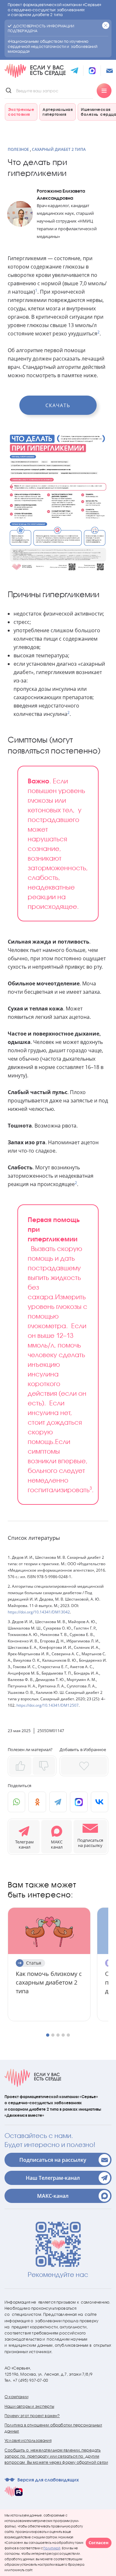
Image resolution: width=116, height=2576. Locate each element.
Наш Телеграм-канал (53, 2178)
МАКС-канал (53, 2196)
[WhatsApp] (16, 1802)
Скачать (58, 405)
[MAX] (79, 1802)
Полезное (18, 149)
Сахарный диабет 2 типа (59, 149)
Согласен (99, 2543)
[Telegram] (58, 1802)
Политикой (52, 2548)
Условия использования (28, 2440)
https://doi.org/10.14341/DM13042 (39, 1612)
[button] (90, 1837)
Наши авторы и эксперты (29, 2406)
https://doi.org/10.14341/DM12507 (48, 1705)
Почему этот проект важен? (32, 2416)
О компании (16, 2397)
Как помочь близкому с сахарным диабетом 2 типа (49, 1982)
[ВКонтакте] (100, 1802)
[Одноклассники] (37, 1802)
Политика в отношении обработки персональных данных (53, 2428)
